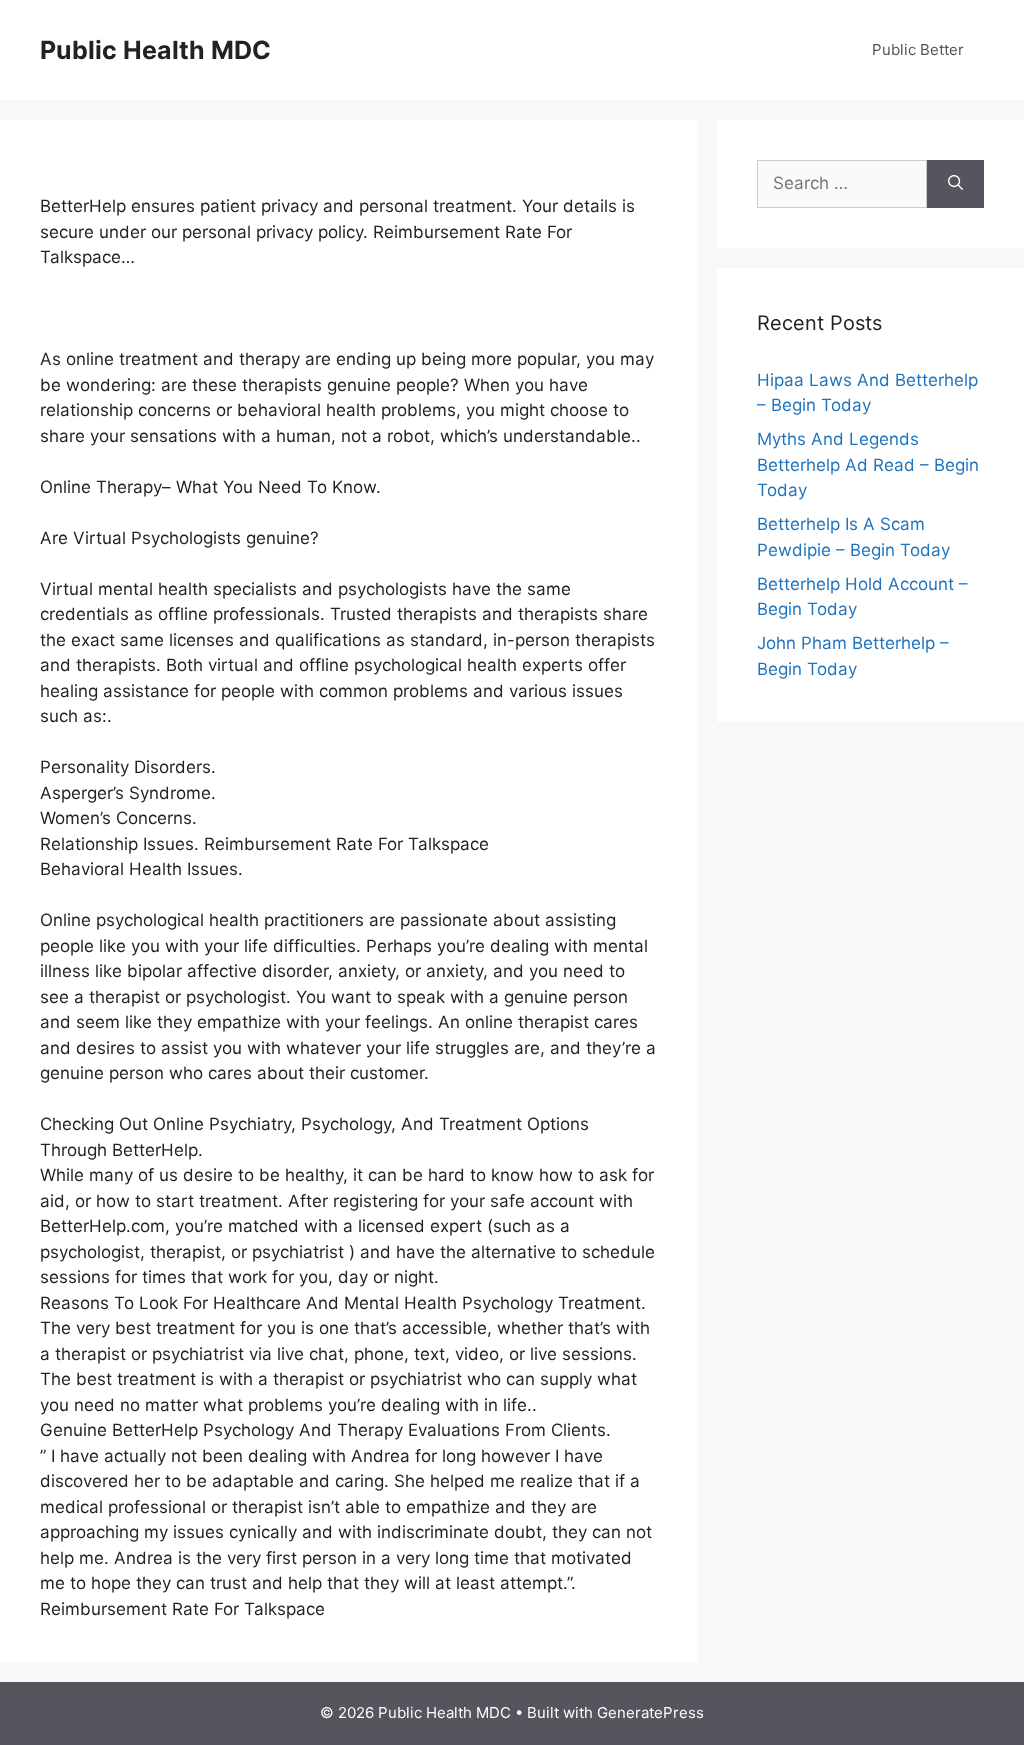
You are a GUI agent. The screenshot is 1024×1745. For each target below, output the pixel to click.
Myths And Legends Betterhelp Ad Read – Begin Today (868, 464)
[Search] (955, 184)
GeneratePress (650, 1712)
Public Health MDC (155, 50)
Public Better (918, 49)
